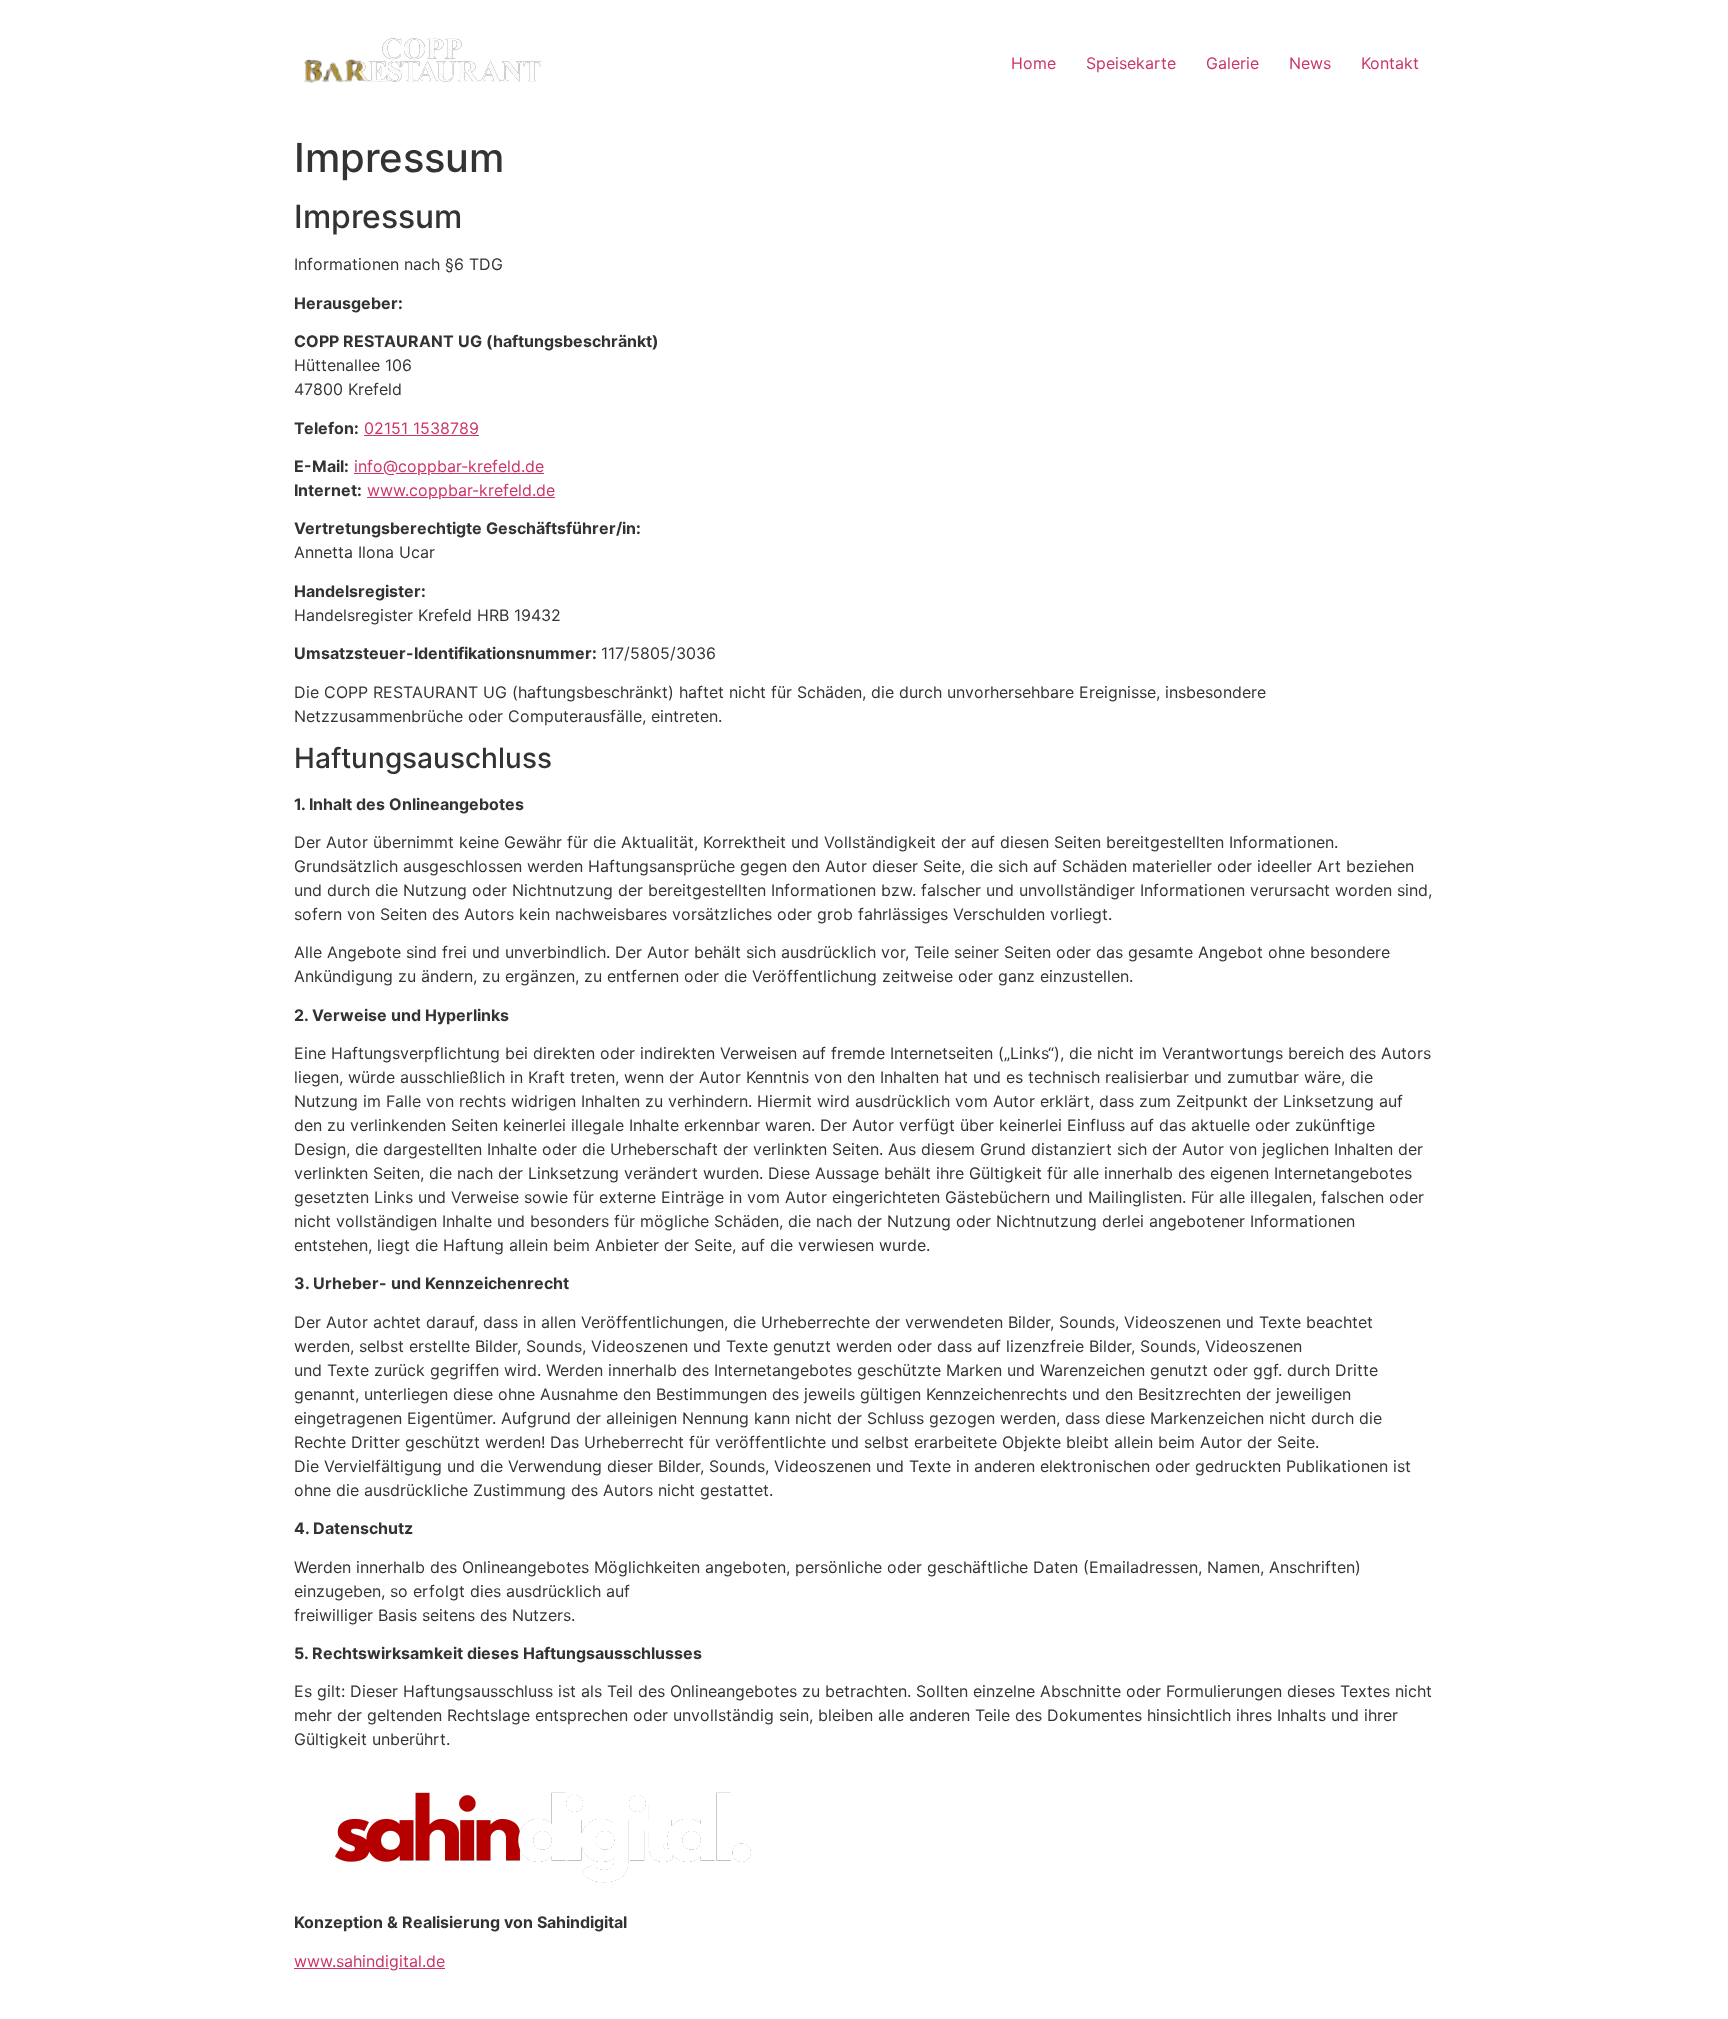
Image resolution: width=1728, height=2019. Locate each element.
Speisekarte (1131, 63)
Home (1033, 63)
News (1310, 63)
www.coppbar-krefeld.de (461, 490)
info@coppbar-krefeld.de (449, 466)
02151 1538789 (421, 428)
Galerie (1232, 63)
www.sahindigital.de (369, 1961)
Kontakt (1390, 63)
